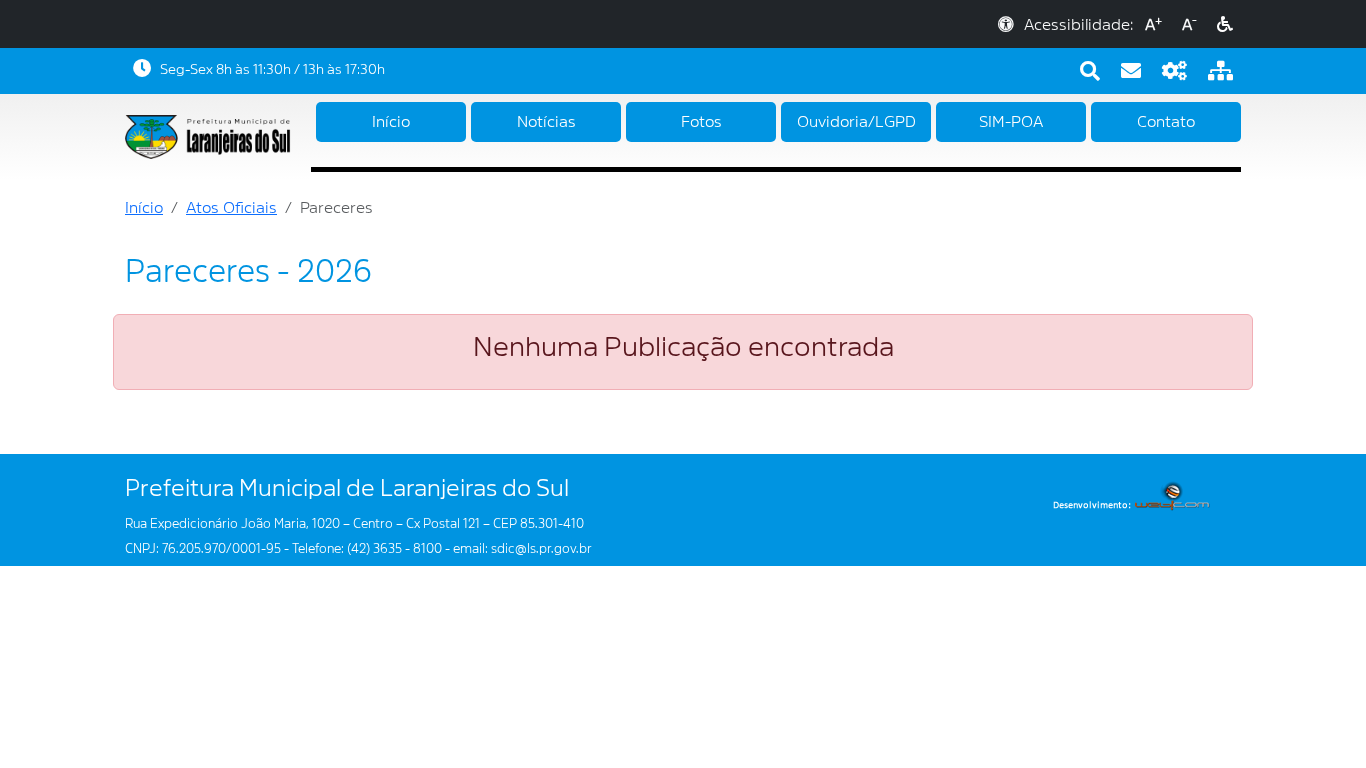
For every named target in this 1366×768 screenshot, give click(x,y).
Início (391, 122)
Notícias (546, 122)
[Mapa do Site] (1220, 71)
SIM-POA (1011, 122)
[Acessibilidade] (1225, 25)
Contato (1166, 122)
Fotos (701, 122)
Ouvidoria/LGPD (856, 122)
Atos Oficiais (231, 208)
